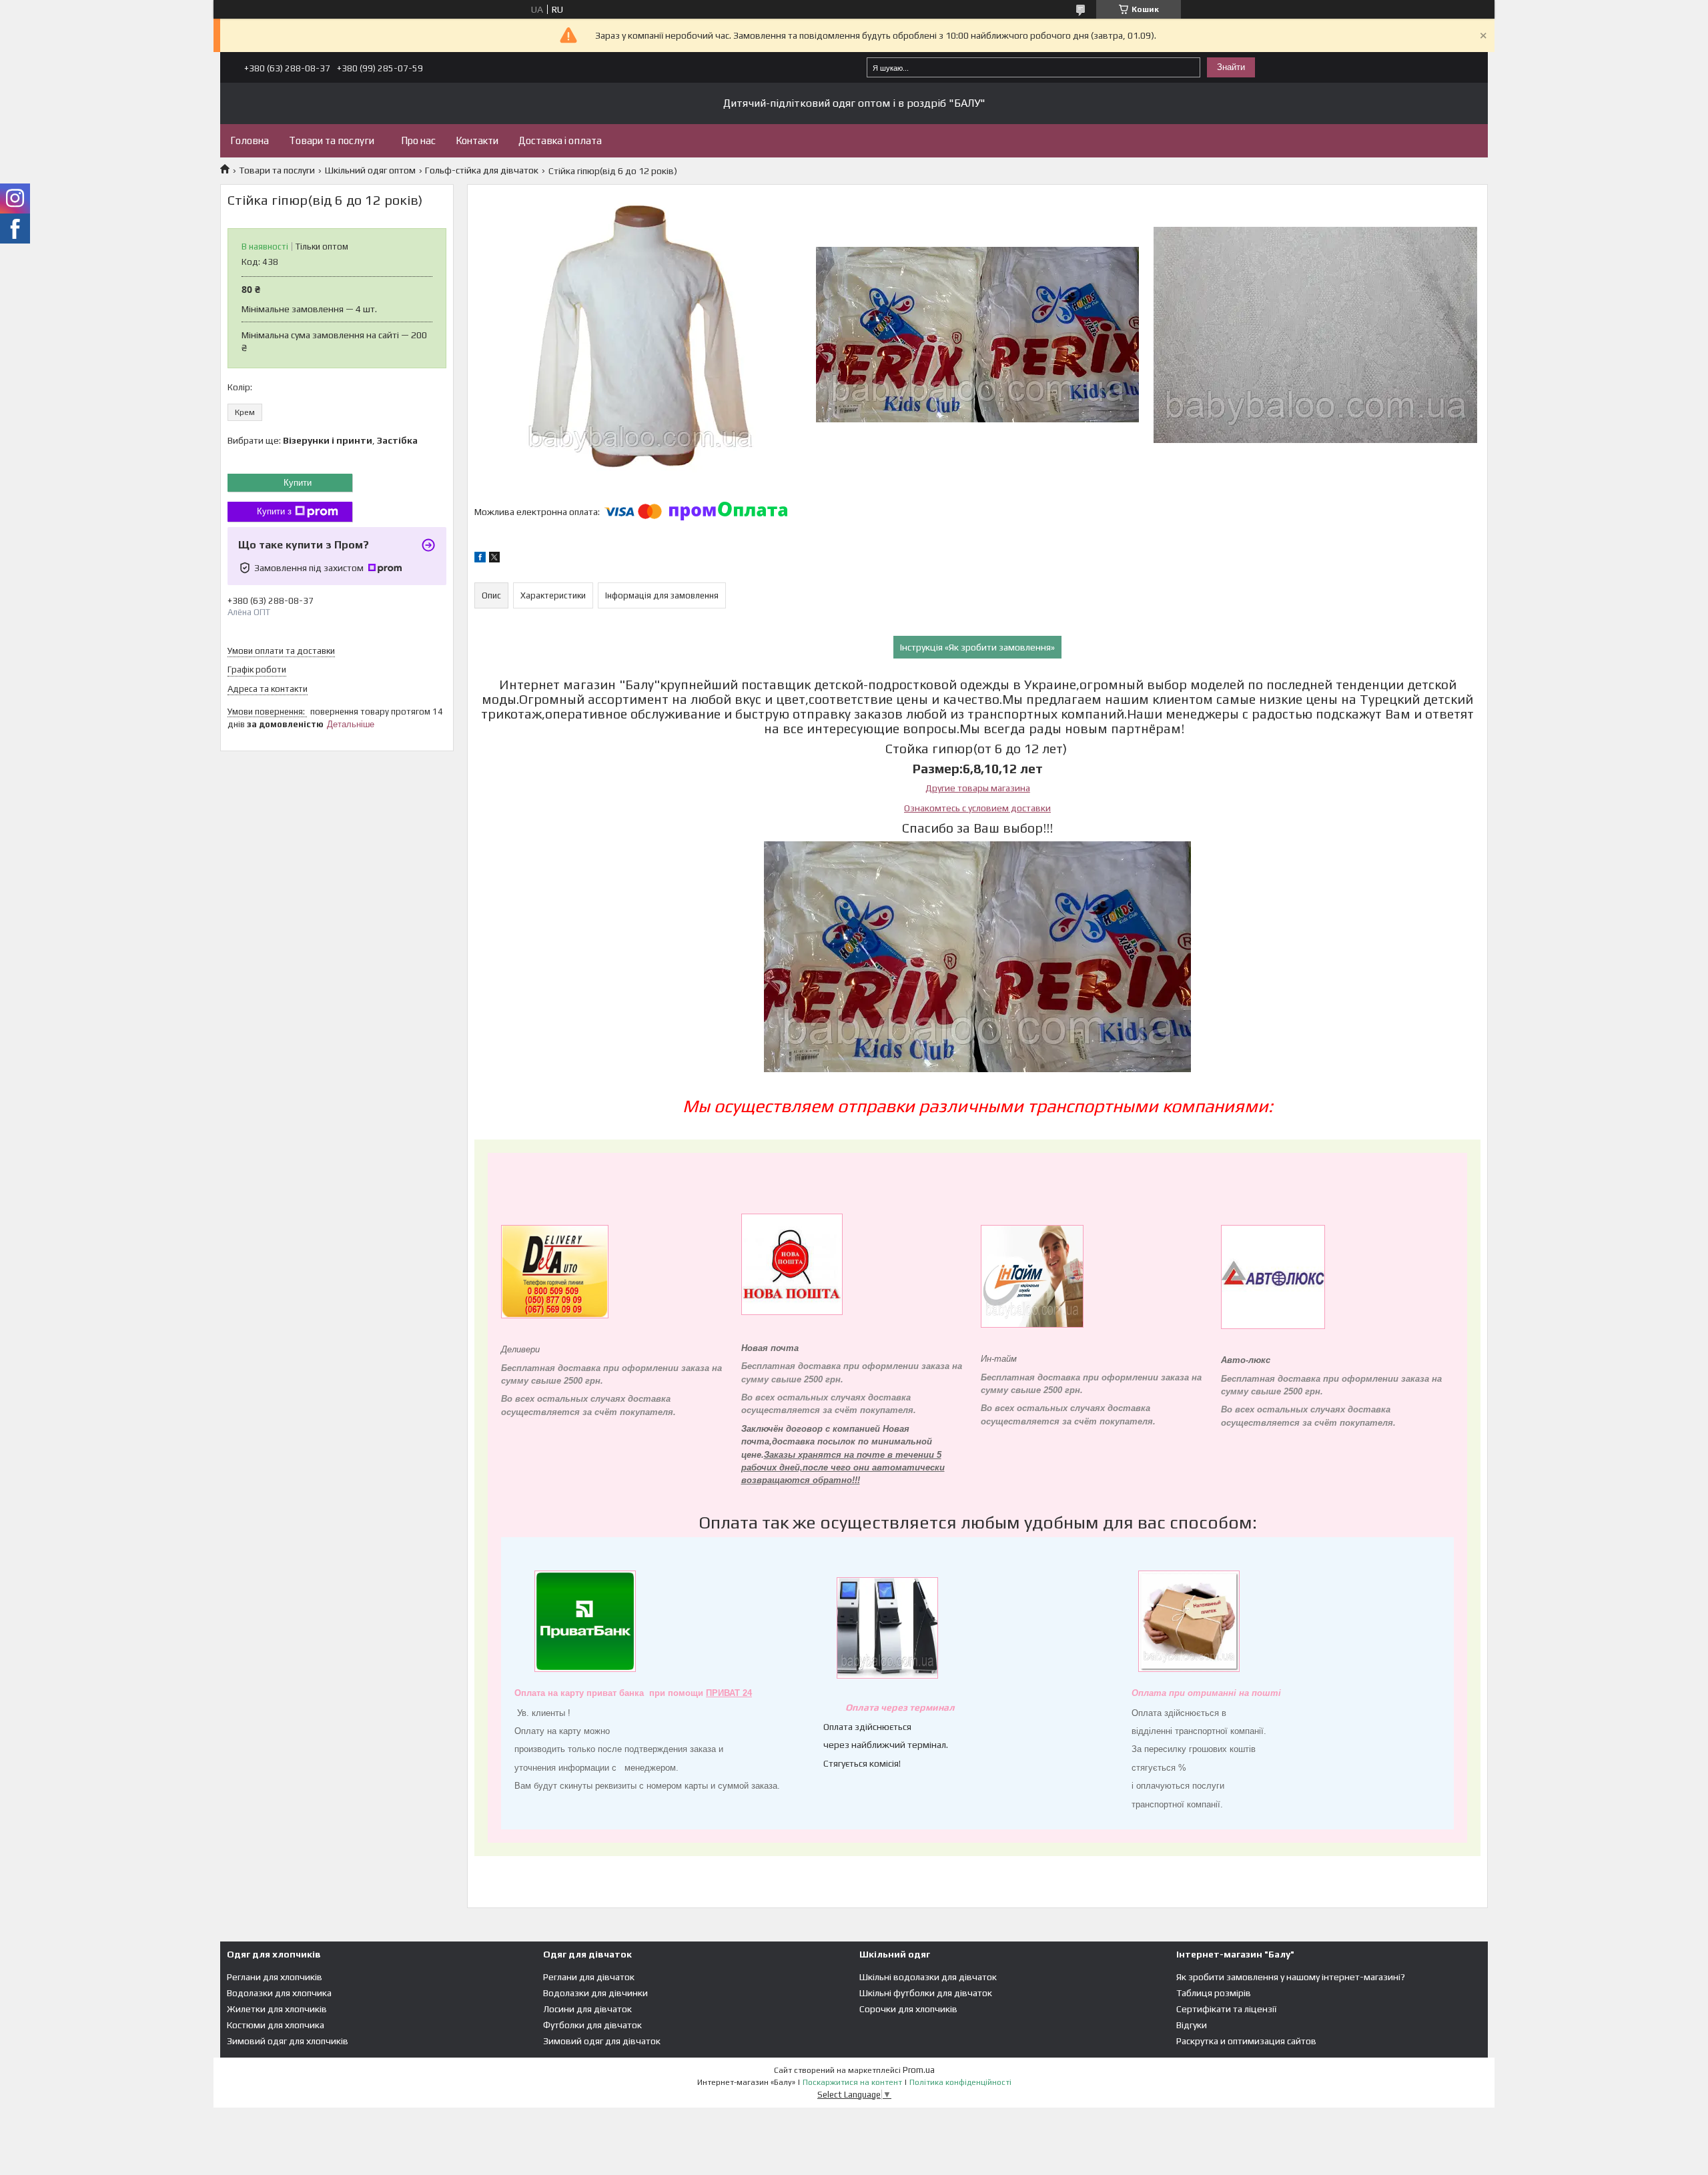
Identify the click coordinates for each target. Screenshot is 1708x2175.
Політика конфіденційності (960, 2082)
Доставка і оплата (560, 140)
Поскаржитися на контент (852, 2082)
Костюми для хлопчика (276, 2025)
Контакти (477, 140)
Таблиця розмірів (1214, 1993)
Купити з (274, 511)
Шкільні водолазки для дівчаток (928, 1977)
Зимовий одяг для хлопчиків (288, 2041)
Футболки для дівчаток (592, 2025)
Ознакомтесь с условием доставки (977, 808)
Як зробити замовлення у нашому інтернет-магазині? (1291, 1977)
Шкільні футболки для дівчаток (926, 1993)
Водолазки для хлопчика (279, 1993)
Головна (250, 140)
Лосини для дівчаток (587, 2009)
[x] (494, 559)
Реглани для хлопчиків (275, 1977)
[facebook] (480, 559)
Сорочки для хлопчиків (908, 2009)
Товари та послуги (332, 140)
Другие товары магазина (978, 788)
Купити (298, 483)
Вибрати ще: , (323, 440)
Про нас (418, 140)
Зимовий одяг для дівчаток (602, 2041)
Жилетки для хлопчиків (277, 2009)
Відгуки (1192, 2025)
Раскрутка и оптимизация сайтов (1246, 2041)
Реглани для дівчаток (589, 1977)
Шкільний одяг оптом (370, 170)
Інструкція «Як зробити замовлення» (977, 647)
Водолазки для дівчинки (595, 1993)
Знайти (1231, 67)
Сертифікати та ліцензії (1226, 2009)
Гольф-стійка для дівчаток (482, 170)
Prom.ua (919, 2070)
